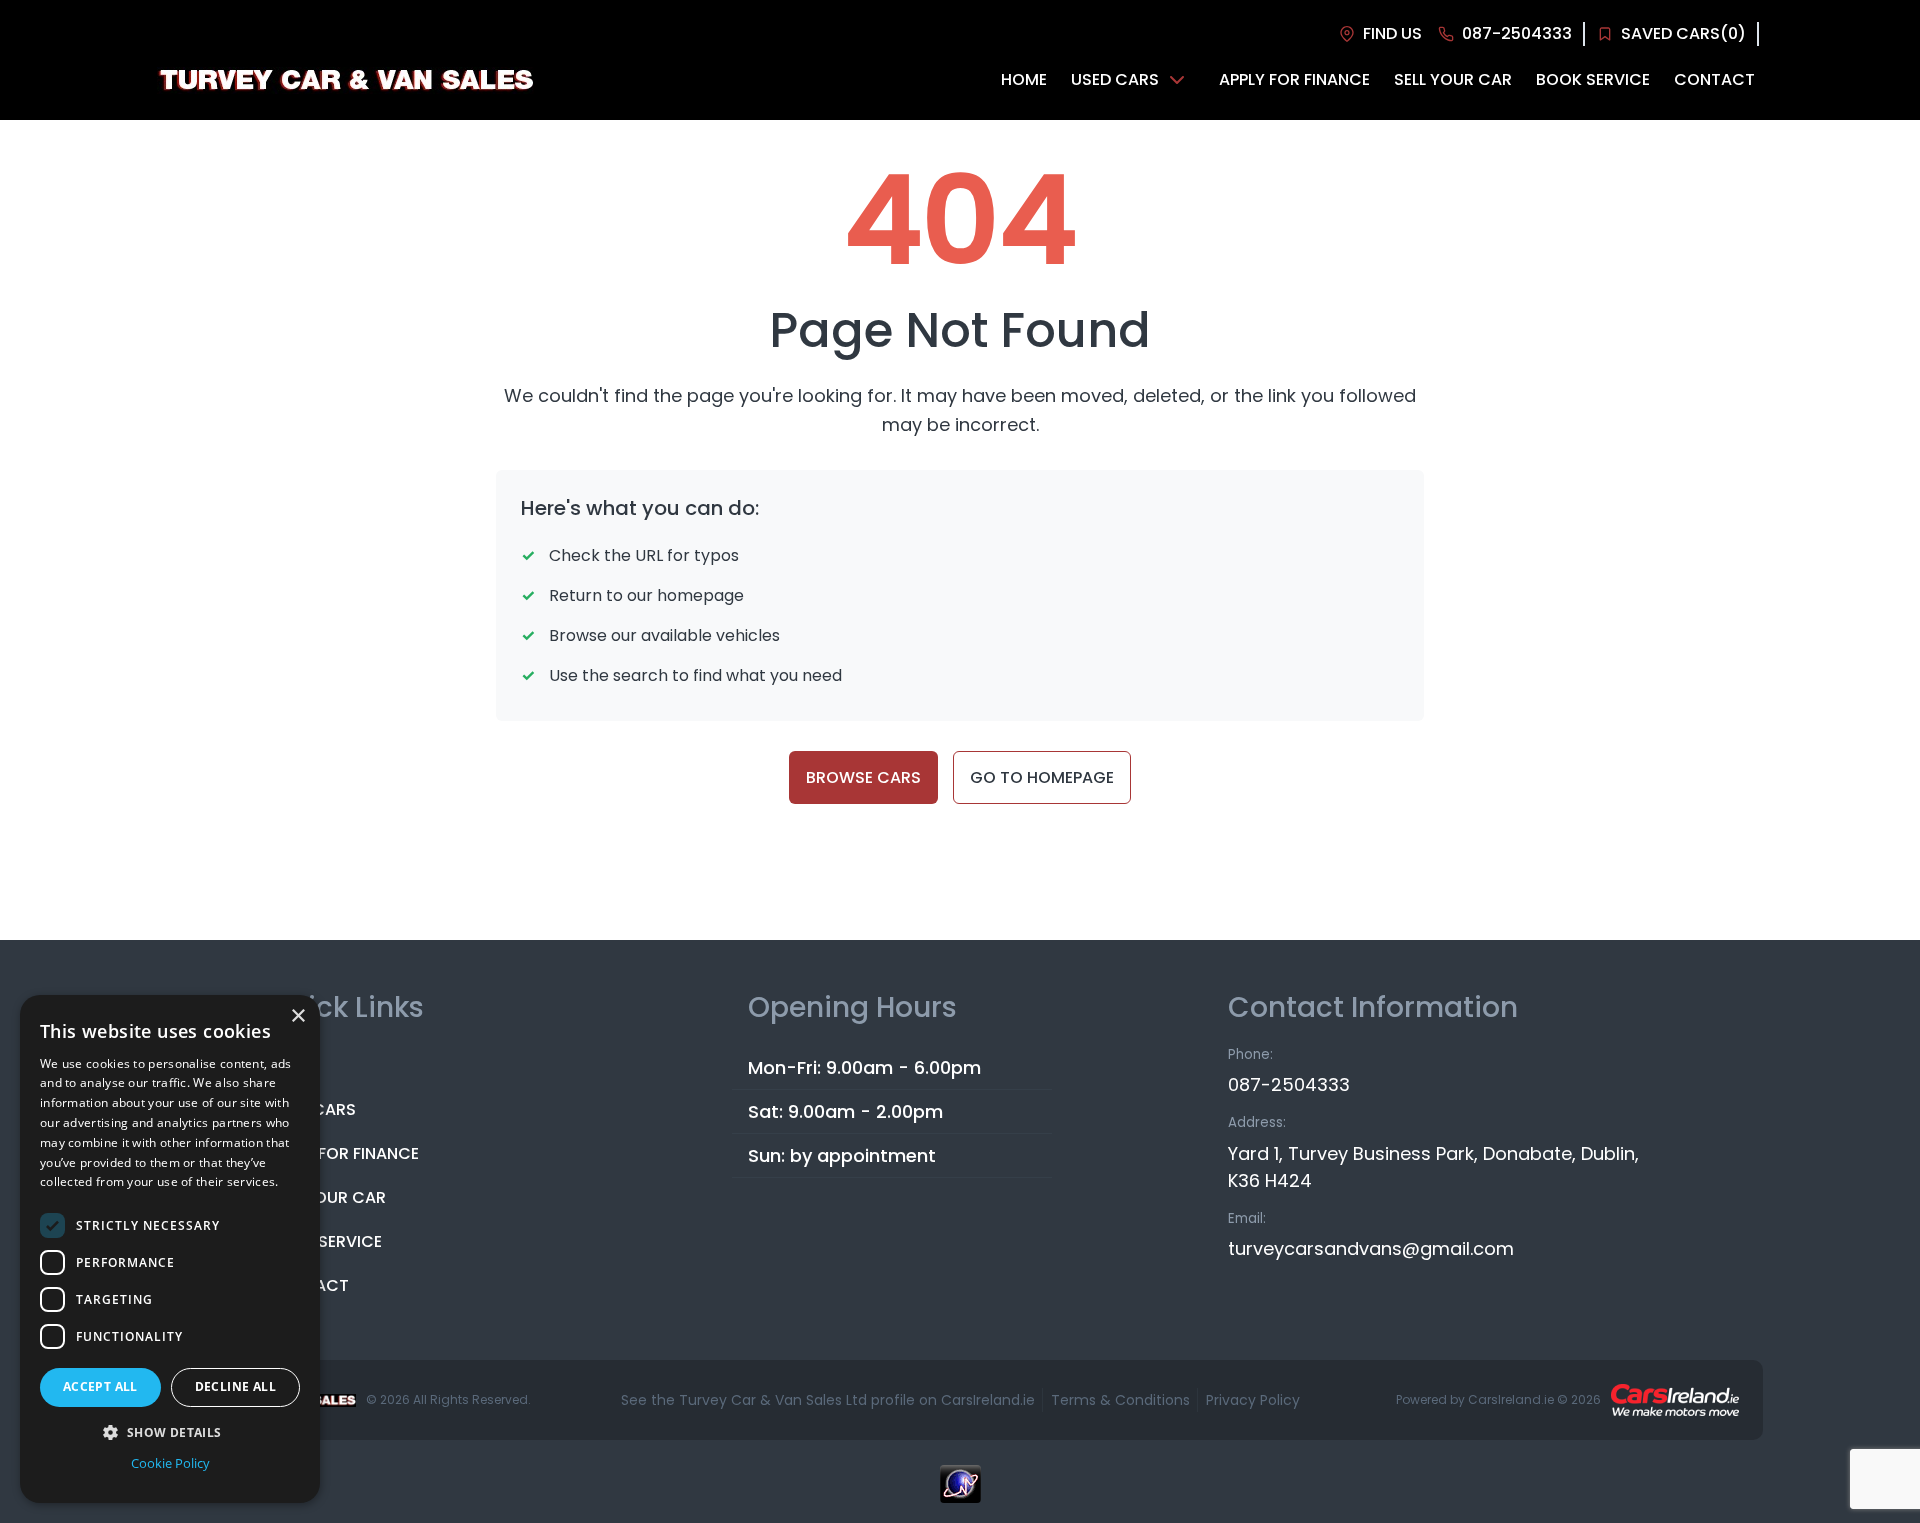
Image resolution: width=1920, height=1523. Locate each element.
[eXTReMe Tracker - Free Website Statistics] (960, 1494)
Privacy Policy (1253, 1400)
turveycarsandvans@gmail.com (1371, 1248)
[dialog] (170, 1249)
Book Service (325, 1241)
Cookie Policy (170, 1463)
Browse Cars (863, 777)
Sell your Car (327, 1197)
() (1683, 33)
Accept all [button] (100, 1386)
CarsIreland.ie (1511, 1399)
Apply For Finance (343, 1153)
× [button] (297, 1016)
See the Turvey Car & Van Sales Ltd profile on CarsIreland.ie (828, 1400)
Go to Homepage (1042, 777)
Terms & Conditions (1120, 1400)
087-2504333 (1289, 1084)
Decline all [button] (235, 1386)
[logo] (345, 80)
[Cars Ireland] (1675, 1400)
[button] (170, 1432)
